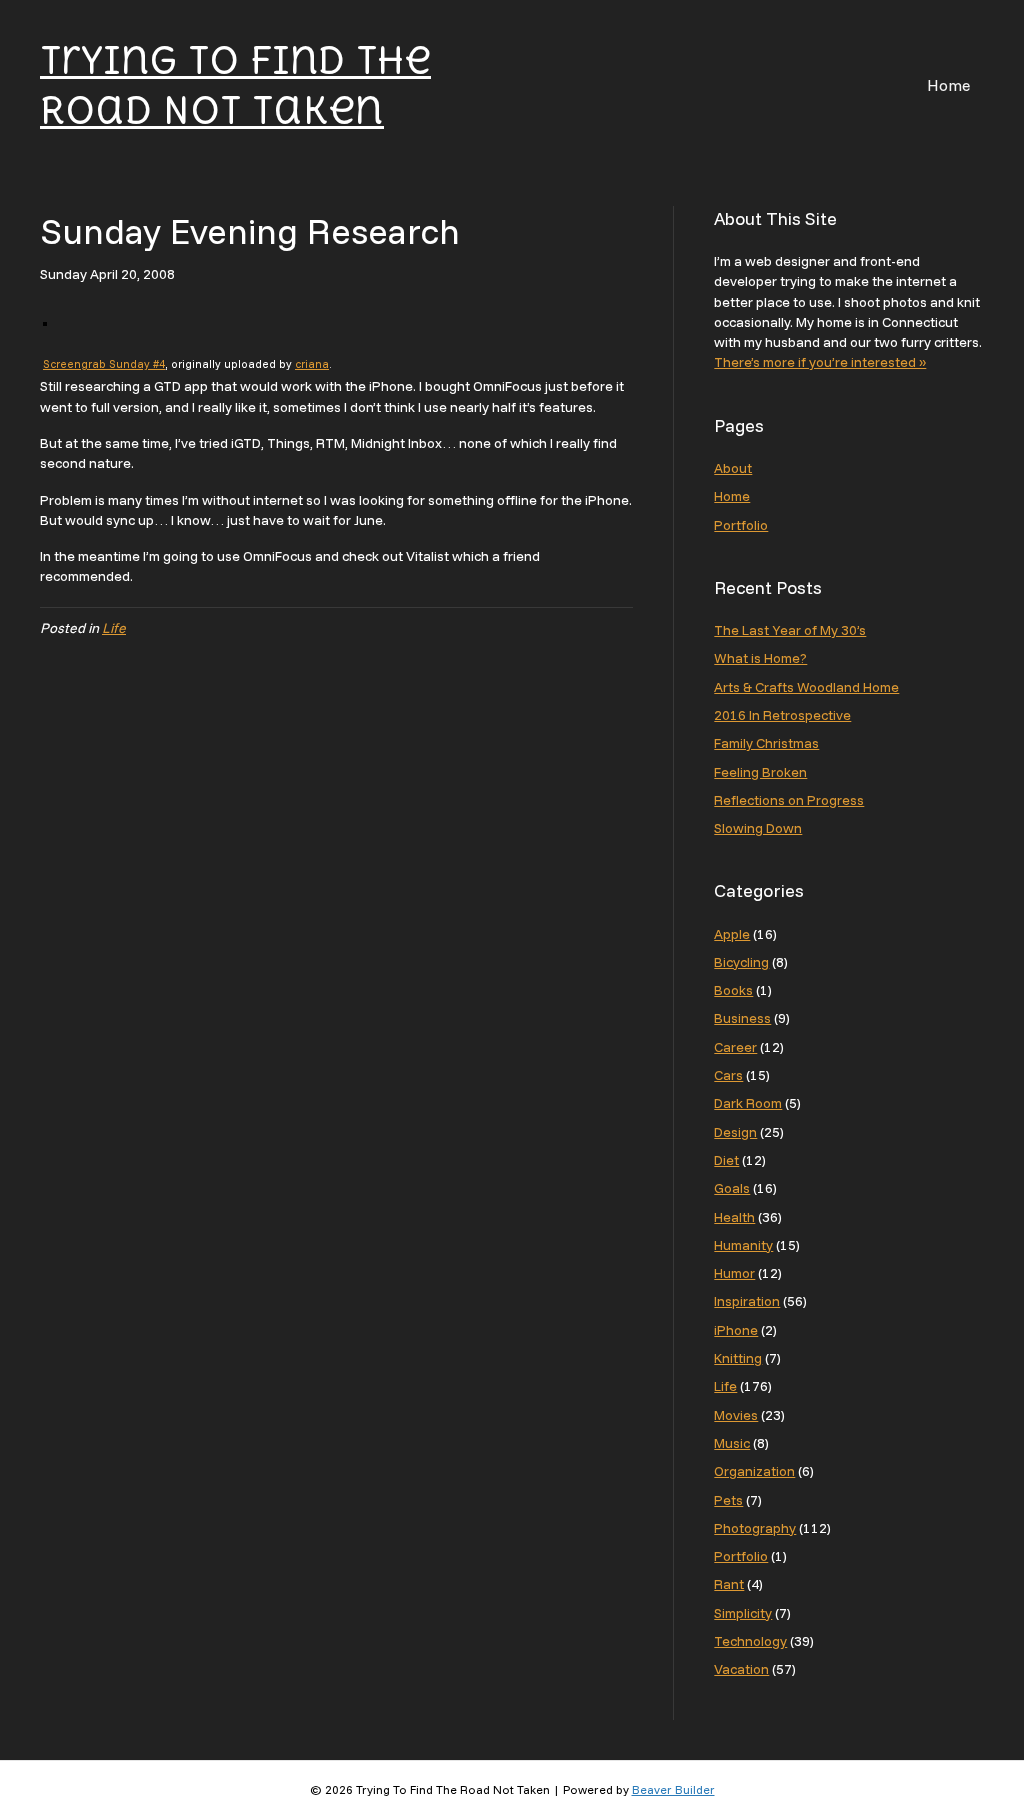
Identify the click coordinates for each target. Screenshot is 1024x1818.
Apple (732, 934)
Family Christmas (766, 743)
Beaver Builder (673, 1789)
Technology (750, 1641)
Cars (728, 1075)
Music (732, 1443)
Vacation (741, 1669)
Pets (728, 1500)
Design (735, 1132)
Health (734, 1217)
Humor (734, 1273)
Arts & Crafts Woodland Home (806, 687)
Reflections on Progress (789, 800)
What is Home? (760, 658)
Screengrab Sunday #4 (104, 364)
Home (948, 85)
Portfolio (741, 525)
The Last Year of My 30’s (790, 630)
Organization (754, 1471)
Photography (755, 1528)
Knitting (738, 1358)
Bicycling (741, 962)
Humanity (743, 1245)
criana (312, 364)
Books (733, 990)
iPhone (736, 1330)
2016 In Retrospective (782, 715)
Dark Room (748, 1103)
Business (742, 1018)
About (733, 468)
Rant (729, 1584)
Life (114, 628)
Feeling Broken (760, 772)
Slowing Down (758, 828)
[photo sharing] (45, 322)
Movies (736, 1415)
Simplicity (743, 1613)
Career (735, 1047)
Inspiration (747, 1301)
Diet (726, 1160)
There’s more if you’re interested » (820, 362)
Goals (732, 1188)
